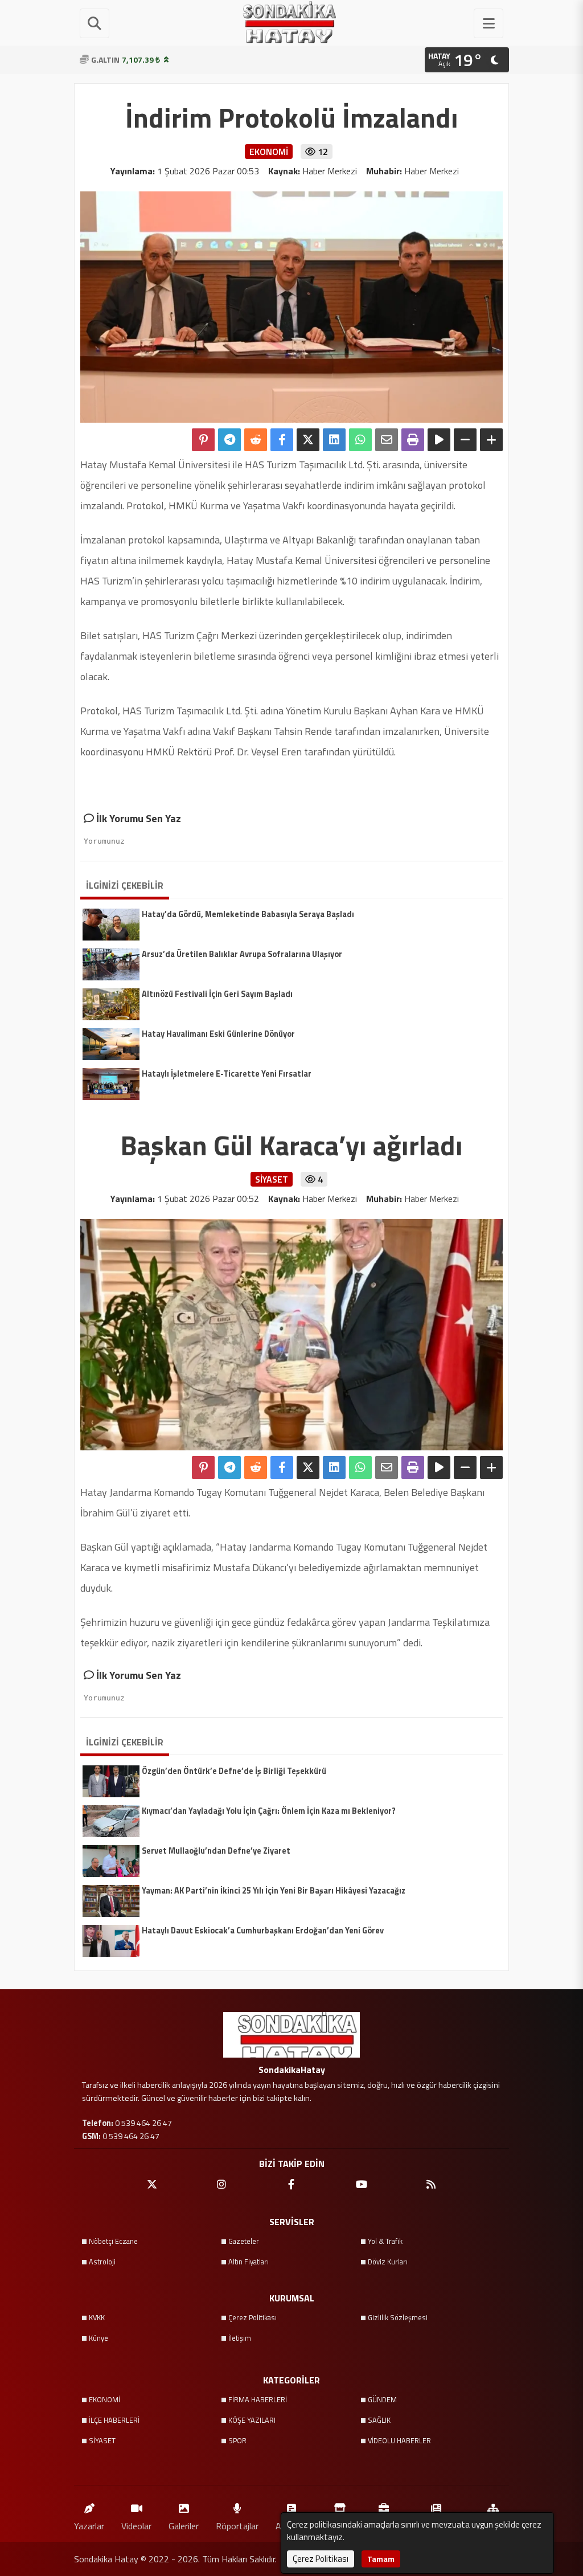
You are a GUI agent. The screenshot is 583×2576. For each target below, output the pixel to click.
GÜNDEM (382, 2399)
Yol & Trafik (385, 2241)
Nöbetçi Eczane (113, 2241)
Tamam (381, 2559)
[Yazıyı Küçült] (465, 440)
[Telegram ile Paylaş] (229, 440)
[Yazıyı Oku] (439, 440)
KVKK (97, 2317)
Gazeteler (244, 2241)
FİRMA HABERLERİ (258, 2399)
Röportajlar (237, 2526)
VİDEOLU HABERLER (399, 2440)
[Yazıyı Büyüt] (491, 440)
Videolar (136, 2526)
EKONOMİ (104, 2399)
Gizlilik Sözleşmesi (398, 2317)
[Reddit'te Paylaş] (256, 440)
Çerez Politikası (253, 2317)
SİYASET (102, 2440)
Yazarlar (89, 2526)
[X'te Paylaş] (308, 440)
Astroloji (102, 2262)
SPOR (237, 2440)
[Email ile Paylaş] (387, 440)
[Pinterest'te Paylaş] (203, 440)
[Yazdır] (413, 440)
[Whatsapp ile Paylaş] (360, 440)
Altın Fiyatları (249, 2262)
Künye (98, 2338)
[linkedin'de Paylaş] (334, 440)
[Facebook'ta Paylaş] (282, 440)
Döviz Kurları (388, 2262)
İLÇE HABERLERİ (114, 2420)
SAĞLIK (379, 2420)
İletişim (240, 2338)
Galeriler (184, 2526)
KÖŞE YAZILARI (252, 2420)
